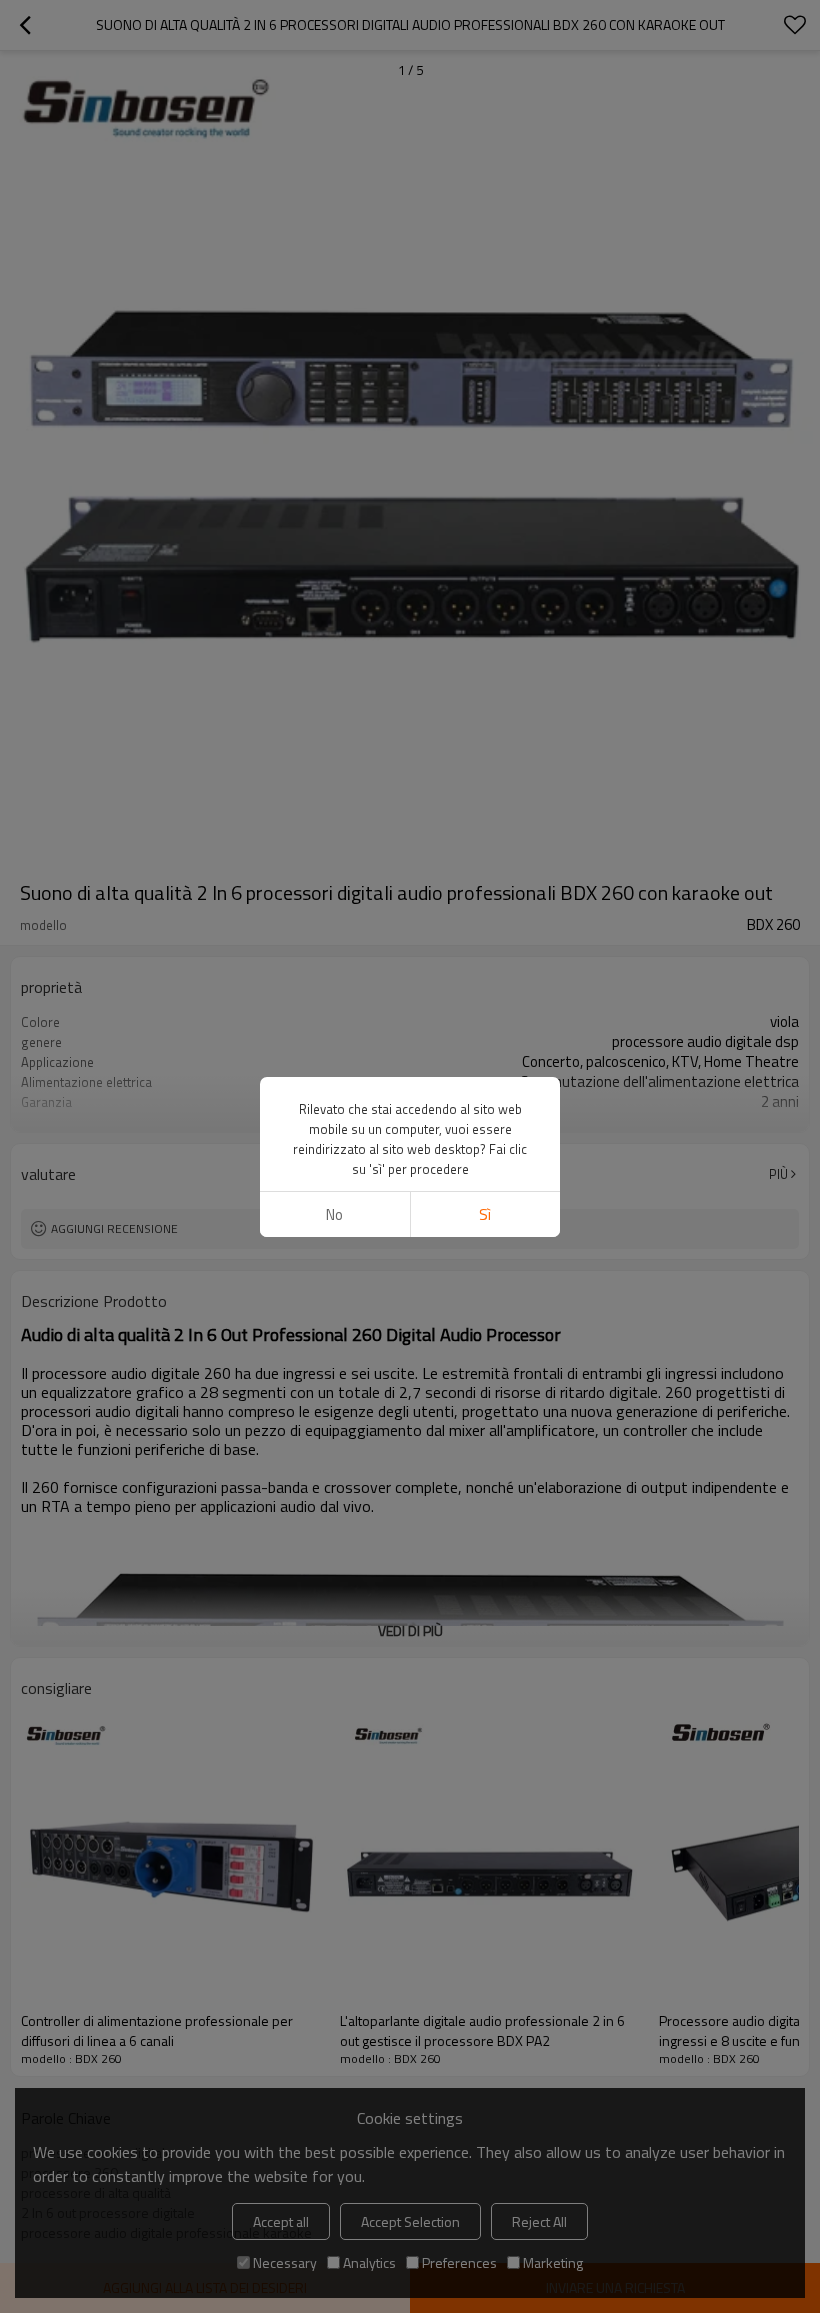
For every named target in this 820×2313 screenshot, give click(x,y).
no (334, 1214)
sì (485, 1214)
